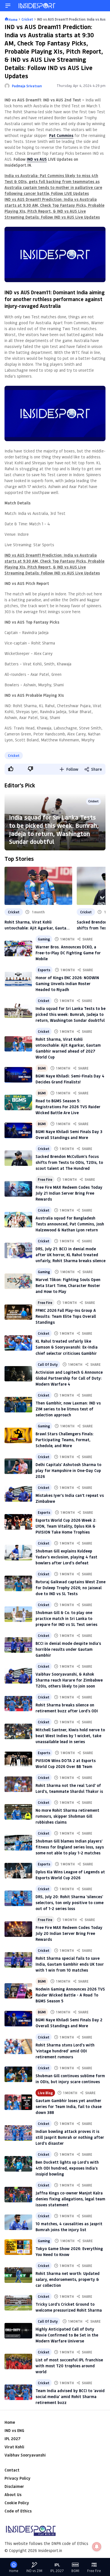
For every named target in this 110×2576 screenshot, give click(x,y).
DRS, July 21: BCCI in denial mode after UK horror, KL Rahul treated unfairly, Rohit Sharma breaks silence (71, 1255)
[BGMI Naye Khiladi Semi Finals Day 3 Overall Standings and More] (18, 1130)
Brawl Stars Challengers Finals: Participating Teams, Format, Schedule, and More (65, 1440)
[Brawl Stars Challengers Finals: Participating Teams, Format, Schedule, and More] (18, 1435)
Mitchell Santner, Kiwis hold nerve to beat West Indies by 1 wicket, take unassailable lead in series (70, 1736)
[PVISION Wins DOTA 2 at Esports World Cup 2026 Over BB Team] (18, 1759)
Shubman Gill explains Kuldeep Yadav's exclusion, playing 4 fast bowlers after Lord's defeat (66, 1557)
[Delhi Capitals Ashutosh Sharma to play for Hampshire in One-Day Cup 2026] (18, 1466)
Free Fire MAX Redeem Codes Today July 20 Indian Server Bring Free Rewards (69, 1933)
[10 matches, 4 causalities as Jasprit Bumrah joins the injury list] (18, 2222)
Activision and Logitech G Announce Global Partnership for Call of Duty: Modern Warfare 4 (69, 1378)
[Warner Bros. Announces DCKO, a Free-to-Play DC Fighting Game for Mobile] (18, 949)
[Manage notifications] (97, 2547)
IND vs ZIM (34, 2571)
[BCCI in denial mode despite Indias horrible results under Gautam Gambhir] (18, 1645)
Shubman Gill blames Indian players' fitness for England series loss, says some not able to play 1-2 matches (70, 1847)
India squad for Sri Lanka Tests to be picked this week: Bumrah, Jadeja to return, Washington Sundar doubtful (54, 829)
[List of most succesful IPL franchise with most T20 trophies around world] (18, 2361)
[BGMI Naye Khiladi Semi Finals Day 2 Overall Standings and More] (18, 2019)
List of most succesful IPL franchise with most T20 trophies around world (69, 2366)
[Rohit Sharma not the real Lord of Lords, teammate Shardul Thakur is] (18, 1784)
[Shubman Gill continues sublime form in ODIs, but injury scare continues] (18, 2074)
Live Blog (45, 2093)
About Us (13, 2495)
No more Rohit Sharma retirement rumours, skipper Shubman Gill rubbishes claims (67, 1816)
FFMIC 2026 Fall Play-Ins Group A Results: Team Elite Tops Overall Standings (66, 1316)
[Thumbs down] (30, 769)
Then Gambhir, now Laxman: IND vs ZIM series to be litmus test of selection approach (68, 1409)
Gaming (44, 939)
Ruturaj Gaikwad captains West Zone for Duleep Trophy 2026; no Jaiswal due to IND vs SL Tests (71, 1588)
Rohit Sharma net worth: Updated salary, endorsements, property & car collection (68, 2279)
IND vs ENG (14, 2430)
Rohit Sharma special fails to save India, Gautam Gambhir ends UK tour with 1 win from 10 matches (70, 1964)
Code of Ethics (18, 2511)
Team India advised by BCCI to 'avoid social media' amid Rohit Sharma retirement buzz (70, 2397)
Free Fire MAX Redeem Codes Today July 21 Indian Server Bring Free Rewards (69, 1193)
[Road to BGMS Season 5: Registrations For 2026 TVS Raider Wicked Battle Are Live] (18, 1102)
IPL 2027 (12, 2439)
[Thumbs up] (10, 769)
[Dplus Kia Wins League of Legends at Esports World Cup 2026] (18, 1871)
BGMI (42, 1068)
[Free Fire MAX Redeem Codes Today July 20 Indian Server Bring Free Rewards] (18, 1929)
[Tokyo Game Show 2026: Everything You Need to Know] (18, 2247)
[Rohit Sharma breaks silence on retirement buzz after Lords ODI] (18, 1704)
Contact (12, 2470)
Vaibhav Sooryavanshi (25, 2455)
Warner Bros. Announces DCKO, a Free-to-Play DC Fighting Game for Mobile (68, 953)
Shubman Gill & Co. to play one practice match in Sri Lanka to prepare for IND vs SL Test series (66, 1618)
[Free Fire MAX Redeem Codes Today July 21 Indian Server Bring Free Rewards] (18, 1189)
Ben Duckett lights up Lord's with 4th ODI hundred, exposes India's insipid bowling (67, 2168)
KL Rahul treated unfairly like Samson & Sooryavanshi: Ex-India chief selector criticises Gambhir (67, 1347)
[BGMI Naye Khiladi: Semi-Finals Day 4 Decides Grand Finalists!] (18, 1075)
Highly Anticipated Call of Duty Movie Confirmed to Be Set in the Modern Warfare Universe (67, 2335)
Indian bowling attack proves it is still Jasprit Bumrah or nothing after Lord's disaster (70, 2137)
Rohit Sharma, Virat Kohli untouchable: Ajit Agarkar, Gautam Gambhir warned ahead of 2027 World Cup (37, 925)
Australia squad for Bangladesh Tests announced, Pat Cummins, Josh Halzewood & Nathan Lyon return (70, 1224)
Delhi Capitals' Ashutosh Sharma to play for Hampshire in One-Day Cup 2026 (68, 1470)
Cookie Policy (17, 2503)
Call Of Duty (48, 1364)
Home (10, 2422)
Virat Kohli (14, 2447)
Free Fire (45, 1179)
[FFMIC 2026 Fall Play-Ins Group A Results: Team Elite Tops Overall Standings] (18, 1312)
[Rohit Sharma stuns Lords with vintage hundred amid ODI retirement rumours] (18, 2047)
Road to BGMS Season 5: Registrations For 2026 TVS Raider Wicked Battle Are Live (68, 1107)
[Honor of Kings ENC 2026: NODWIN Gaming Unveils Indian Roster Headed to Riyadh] (18, 979)
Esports (44, 970)
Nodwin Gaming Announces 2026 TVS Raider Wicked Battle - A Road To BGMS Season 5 (70, 1995)
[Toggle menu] (8, 6)
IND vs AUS (37, 159)
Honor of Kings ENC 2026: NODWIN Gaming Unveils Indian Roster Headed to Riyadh (67, 984)
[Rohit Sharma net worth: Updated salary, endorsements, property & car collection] (18, 2275)
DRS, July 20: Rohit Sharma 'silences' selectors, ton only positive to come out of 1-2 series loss (70, 1903)
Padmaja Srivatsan (27, 86)
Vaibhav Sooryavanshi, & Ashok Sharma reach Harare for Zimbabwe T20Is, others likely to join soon (69, 1680)
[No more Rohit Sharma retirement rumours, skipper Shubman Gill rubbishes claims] (18, 1812)
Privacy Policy (17, 2478)
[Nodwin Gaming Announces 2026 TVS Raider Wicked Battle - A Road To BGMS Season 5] (18, 1991)
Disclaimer (14, 2486)
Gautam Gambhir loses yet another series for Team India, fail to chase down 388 (69, 2106)
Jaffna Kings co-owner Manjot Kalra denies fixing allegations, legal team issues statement (70, 2199)
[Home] (37, 6)
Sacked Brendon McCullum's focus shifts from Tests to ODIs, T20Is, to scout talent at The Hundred (69, 1162)
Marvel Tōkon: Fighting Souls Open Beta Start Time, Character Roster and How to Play (68, 1285)
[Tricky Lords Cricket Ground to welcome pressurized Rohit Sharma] (18, 2303)
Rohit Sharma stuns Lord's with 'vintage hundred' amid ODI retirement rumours (65, 2051)
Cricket (14, 755)
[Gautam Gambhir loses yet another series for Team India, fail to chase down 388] (18, 2102)
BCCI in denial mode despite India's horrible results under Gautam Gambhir (68, 1649)
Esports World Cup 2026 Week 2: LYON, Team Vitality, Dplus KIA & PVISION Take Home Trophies (66, 1526)
